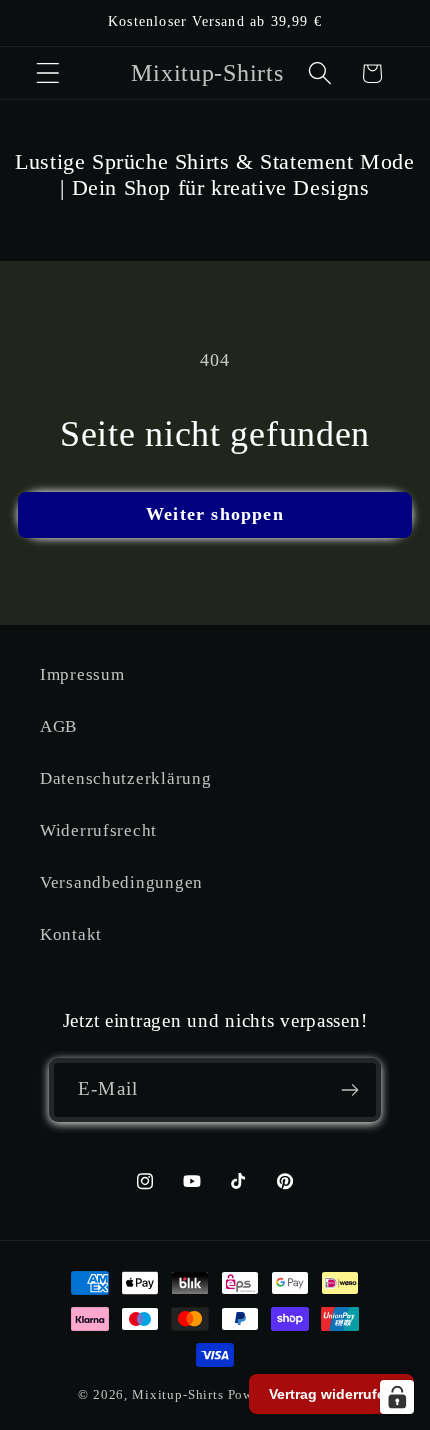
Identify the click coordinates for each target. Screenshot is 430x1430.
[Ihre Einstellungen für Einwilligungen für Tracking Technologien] (397, 1397)
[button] (48, 73)
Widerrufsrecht (98, 830)
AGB (58, 726)
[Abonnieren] (349, 1090)
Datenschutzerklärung (125, 778)
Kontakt (71, 934)
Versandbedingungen (121, 882)
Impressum (82, 674)
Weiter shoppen (215, 514)
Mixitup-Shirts (178, 1394)
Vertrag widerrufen (331, 1394)
